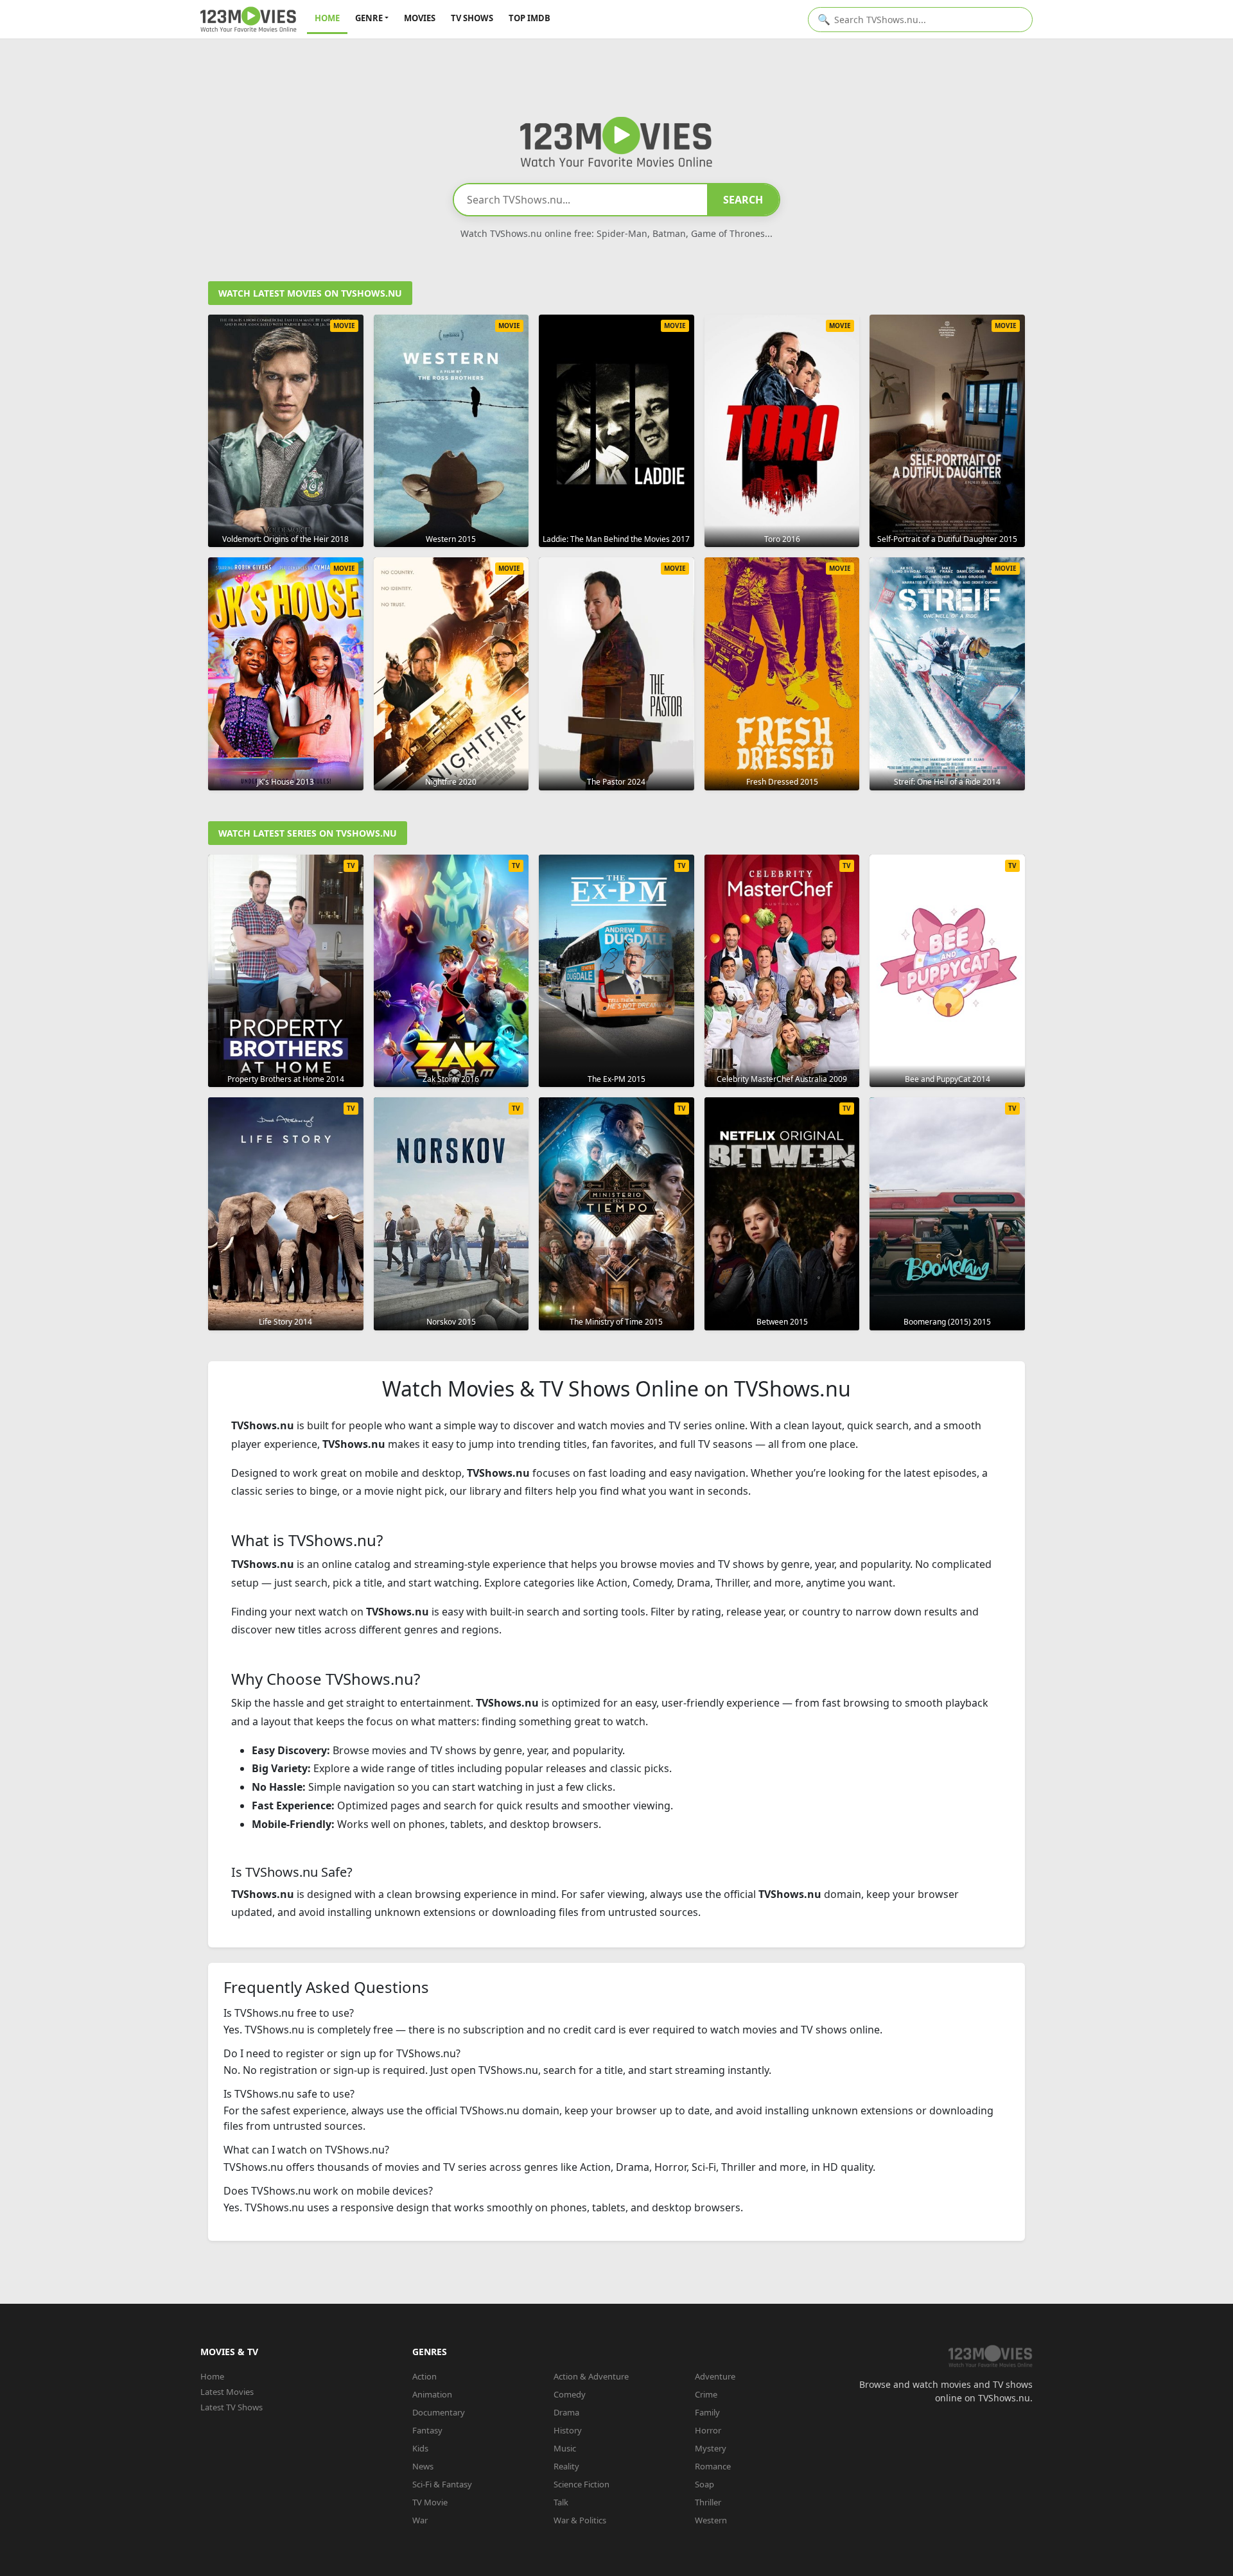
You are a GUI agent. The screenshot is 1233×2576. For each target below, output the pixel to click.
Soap (704, 2484)
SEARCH (743, 200)
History (568, 2430)
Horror (708, 2430)
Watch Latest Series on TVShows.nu (308, 833)
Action (424, 2376)
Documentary (439, 2412)
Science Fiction (582, 2484)
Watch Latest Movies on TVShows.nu (310, 293)
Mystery (711, 2448)
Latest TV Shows (232, 2407)
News (423, 2466)
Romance (713, 2466)
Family (707, 2412)
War (420, 2520)
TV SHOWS (472, 18)
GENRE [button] (369, 18)
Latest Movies (227, 2392)
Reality (566, 2466)
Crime (706, 2394)
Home (212, 2376)
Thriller (708, 2502)
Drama (566, 2412)
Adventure (715, 2376)
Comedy (570, 2394)
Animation (432, 2394)
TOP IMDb (529, 18)
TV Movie (430, 2502)
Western (711, 2520)
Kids (420, 2448)
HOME (327, 18)
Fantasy (427, 2430)
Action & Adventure (591, 2376)
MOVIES (420, 18)
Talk (561, 2502)
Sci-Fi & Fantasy (442, 2484)
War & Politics (580, 2520)
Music (565, 2448)
